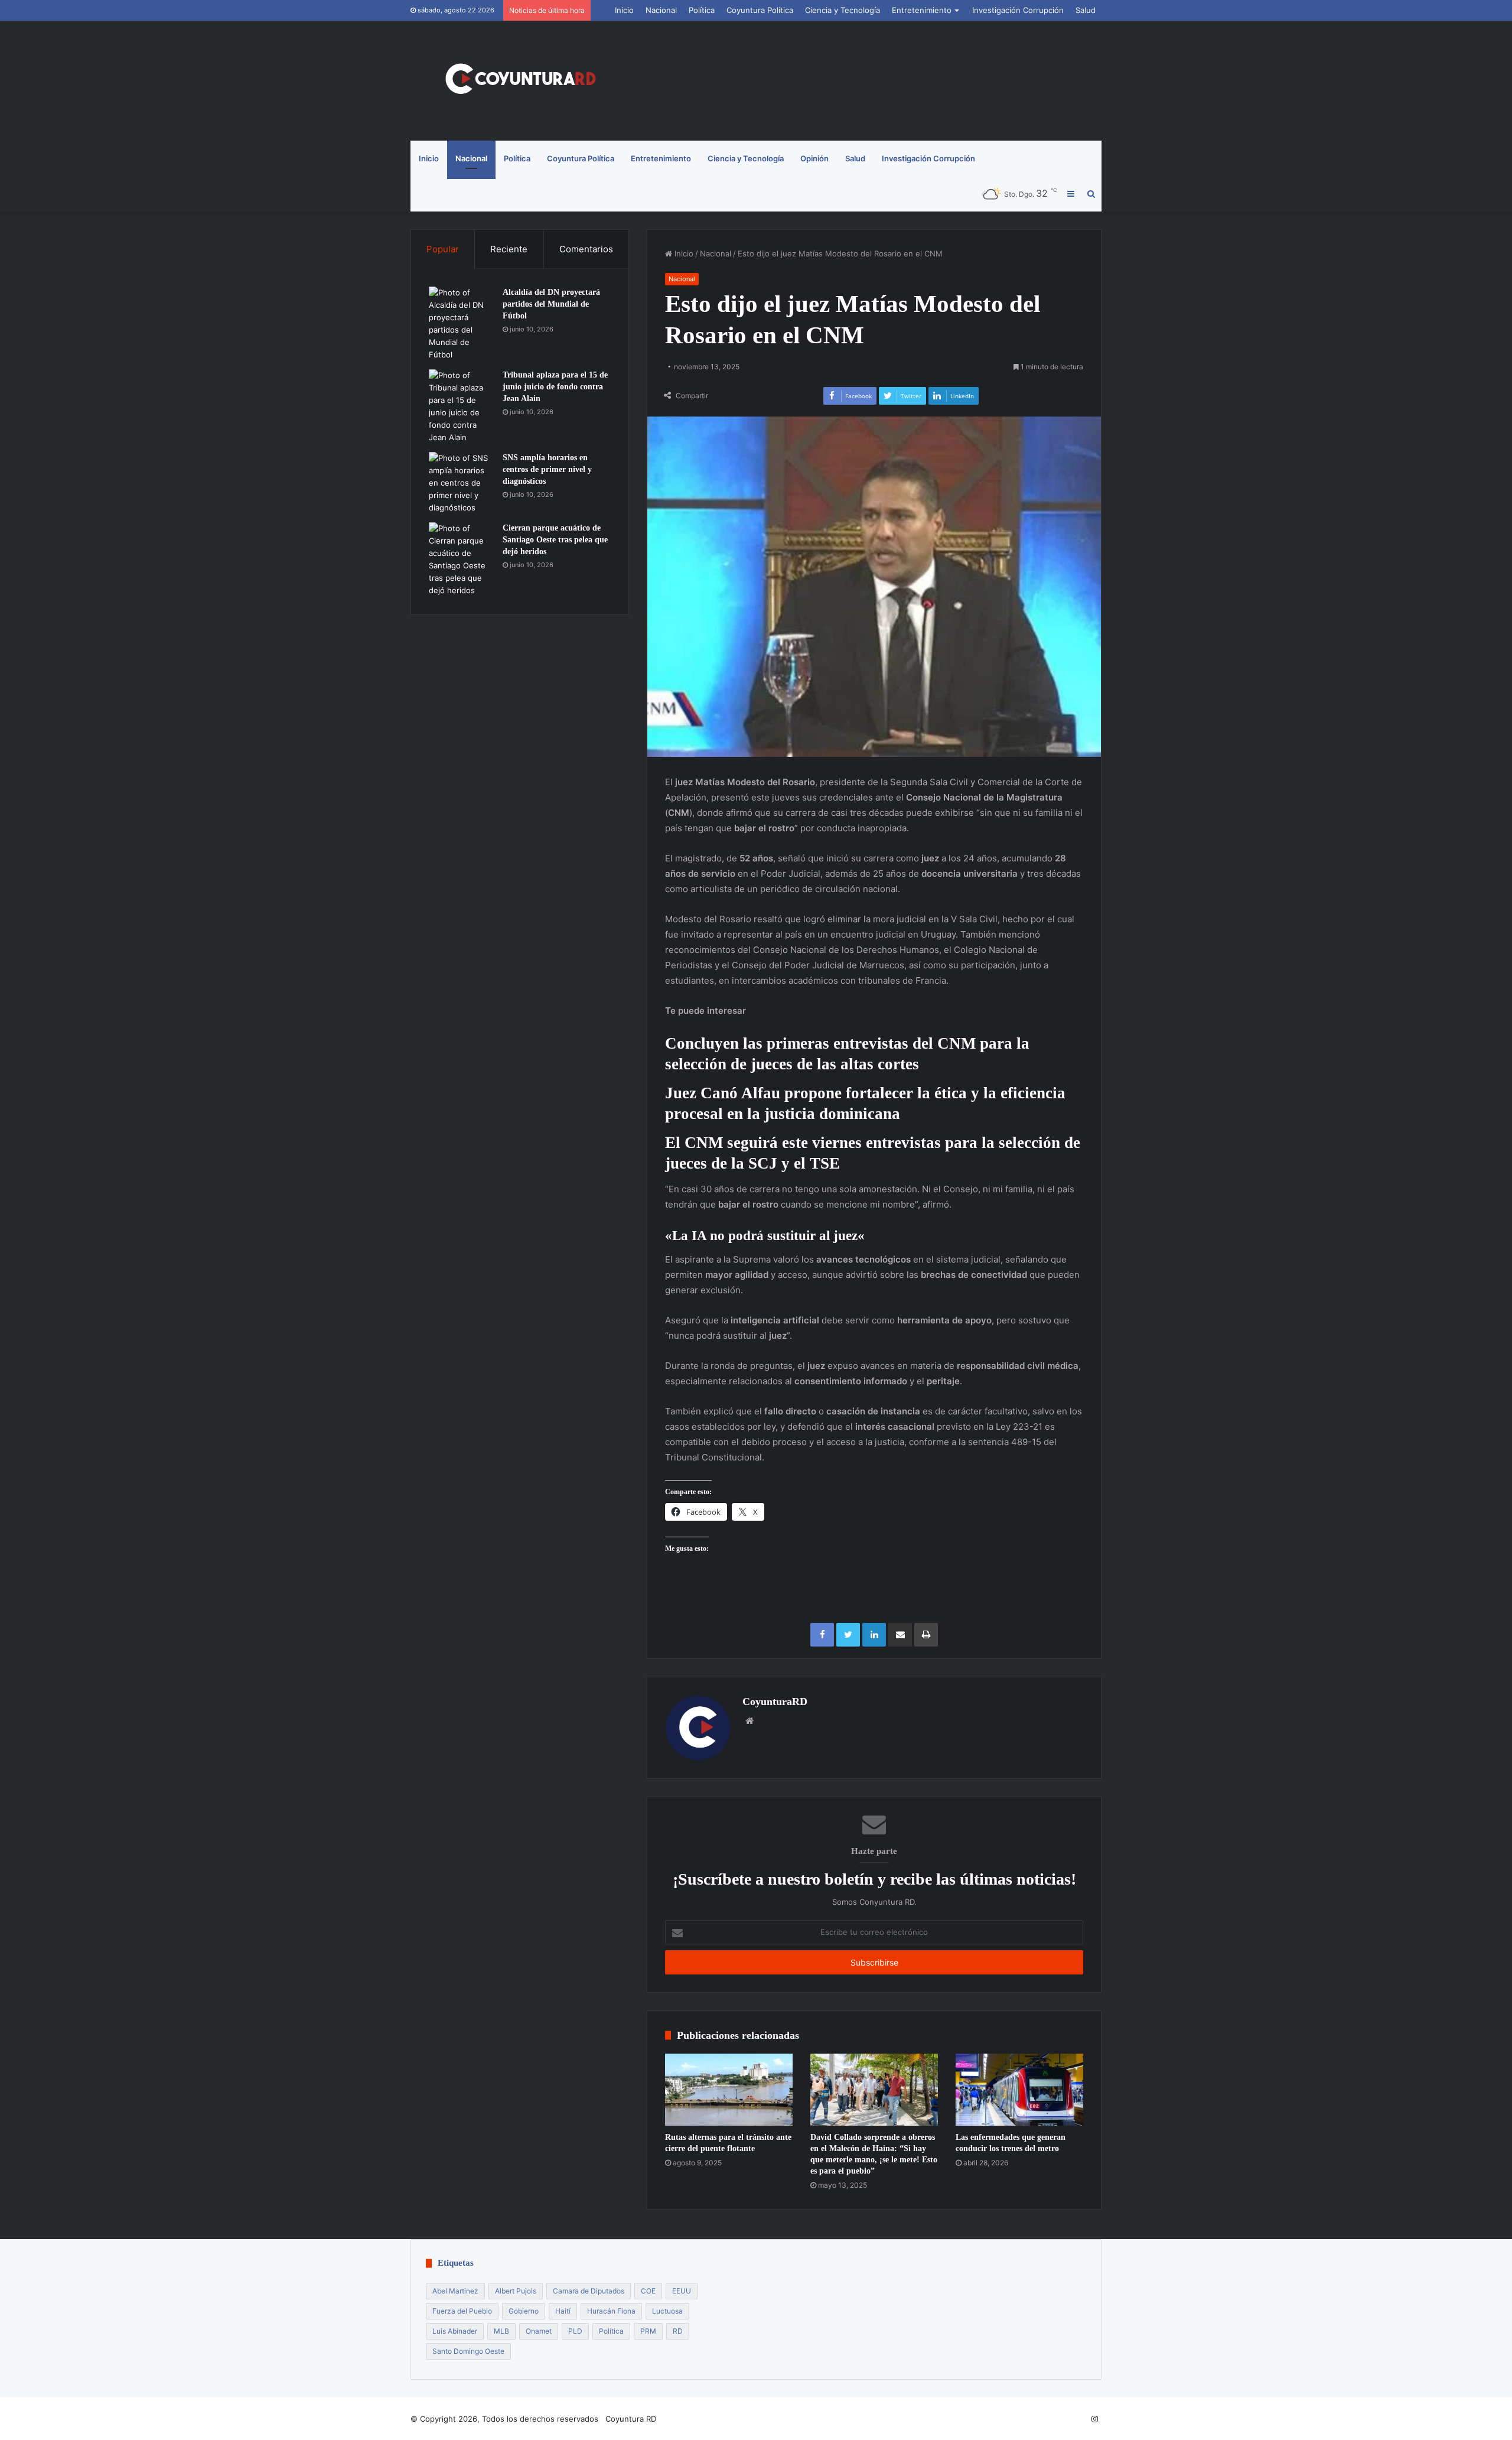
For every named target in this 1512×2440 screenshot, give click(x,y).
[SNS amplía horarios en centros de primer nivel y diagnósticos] (461, 483)
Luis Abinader (455, 2331)
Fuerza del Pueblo (462, 2311)
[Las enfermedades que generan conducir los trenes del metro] (1019, 2090)
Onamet (539, 2331)
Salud (1086, 10)
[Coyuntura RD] (520, 81)
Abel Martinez (455, 2291)
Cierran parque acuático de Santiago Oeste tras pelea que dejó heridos (555, 539)
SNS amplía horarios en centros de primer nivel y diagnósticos (547, 469)
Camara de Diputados (589, 2291)
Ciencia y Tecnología (843, 10)
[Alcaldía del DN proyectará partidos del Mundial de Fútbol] (461, 324)
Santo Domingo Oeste (468, 2351)
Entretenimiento (922, 10)
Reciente (509, 249)
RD (678, 2331)
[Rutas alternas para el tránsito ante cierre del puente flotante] (729, 2090)
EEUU (682, 2291)
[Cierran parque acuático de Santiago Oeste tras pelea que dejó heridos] (461, 559)
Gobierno (524, 2311)
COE (648, 2291)
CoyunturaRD (775, 1702)
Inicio (624, 10)
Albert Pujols (516, 2291)
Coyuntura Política (760, 10)
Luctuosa (667, 2311)
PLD (575, 2331)
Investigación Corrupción (1018, 10)
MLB (501, 2331)
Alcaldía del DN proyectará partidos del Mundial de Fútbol (551, 304)
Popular (443, 249)
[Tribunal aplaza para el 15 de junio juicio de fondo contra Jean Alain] (461, 406)
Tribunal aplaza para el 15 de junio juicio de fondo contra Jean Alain (555, 386)
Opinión (814, 158)
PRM (648, 2331)
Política (702, 10)
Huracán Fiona (611, 2311)
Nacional (661, 10)
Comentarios (586, 249)
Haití (563, 2311)
